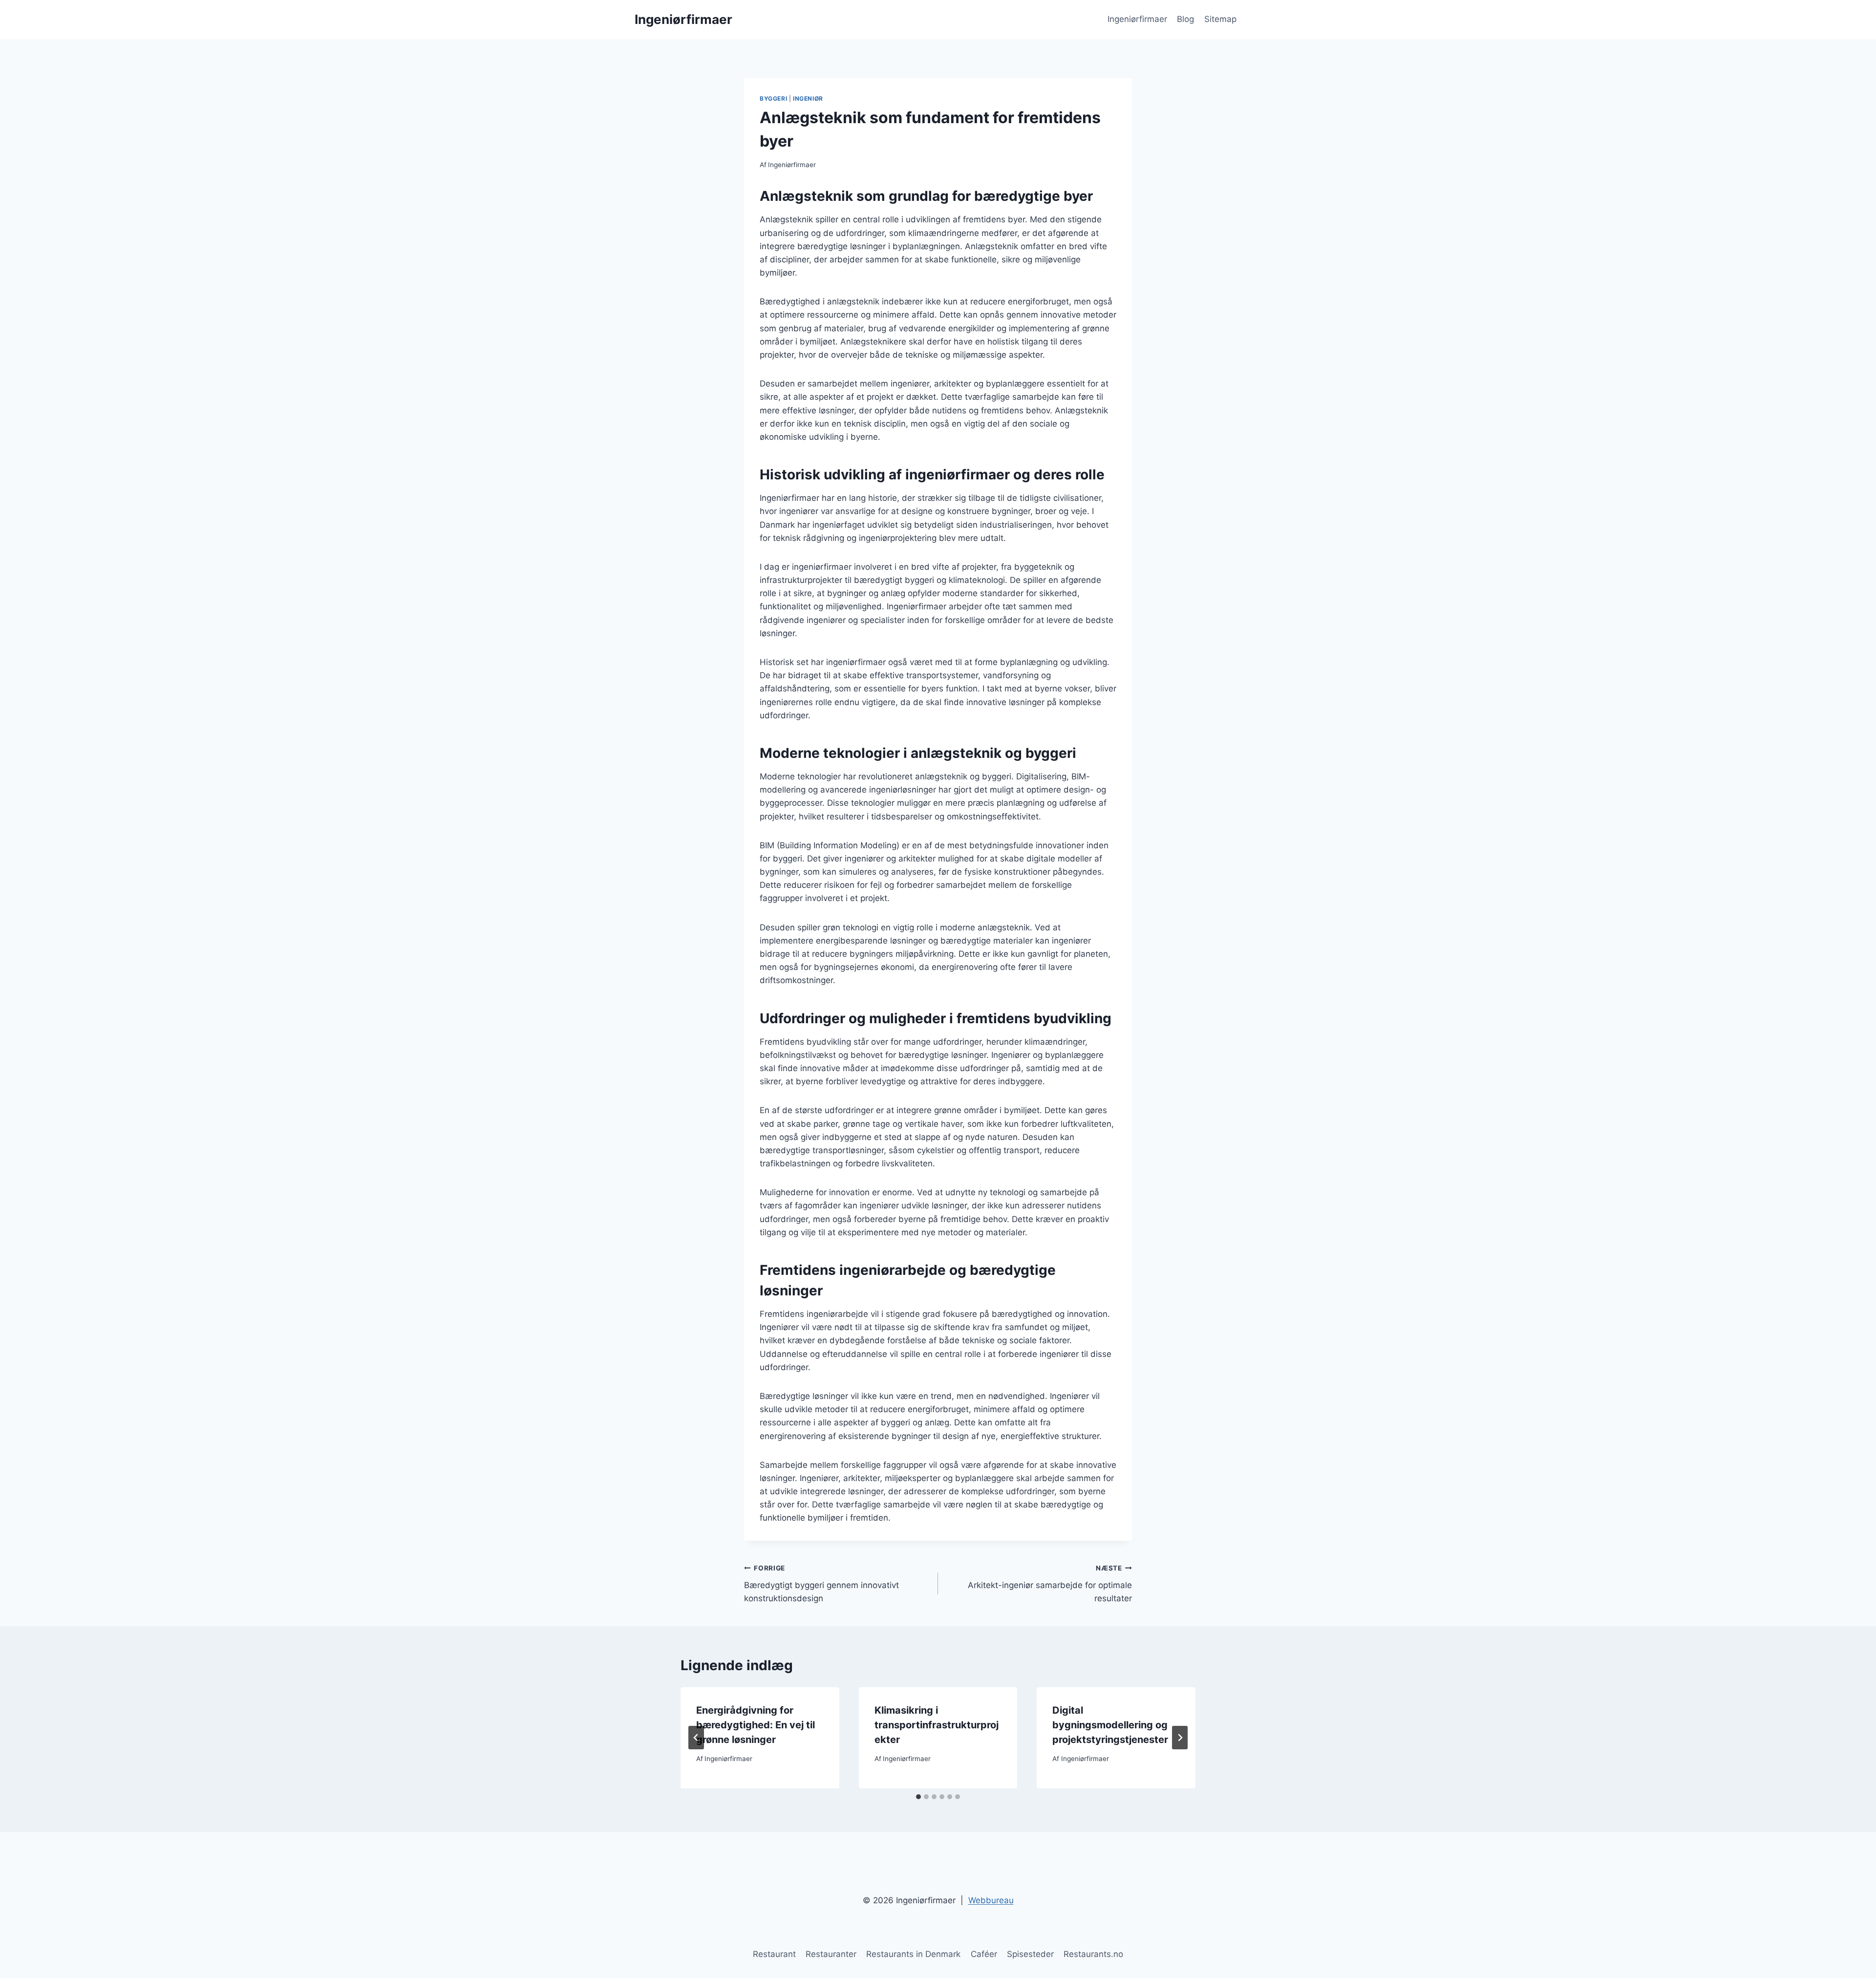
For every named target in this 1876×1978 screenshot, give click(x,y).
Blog (1185, 19)
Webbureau (991, 1900)
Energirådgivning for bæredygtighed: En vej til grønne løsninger (756, 1725)
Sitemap (1220, 19)
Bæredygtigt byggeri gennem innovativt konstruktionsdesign (821, 1584)
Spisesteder (1030, 1954)
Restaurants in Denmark (913, 1954)
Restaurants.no (1093, 1954)
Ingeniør (808, 98)
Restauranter (831, 1954)
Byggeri (773, 98)
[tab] (918, 1797)
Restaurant (774, 1954)
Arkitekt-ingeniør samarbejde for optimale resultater (1050, 1584)
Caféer (984, 1954)
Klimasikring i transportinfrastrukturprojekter (937, 1725)
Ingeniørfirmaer (1137, 19)
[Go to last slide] (696, 1738)
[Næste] (1180, 1738)
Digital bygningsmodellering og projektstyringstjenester (1110, 1725)
